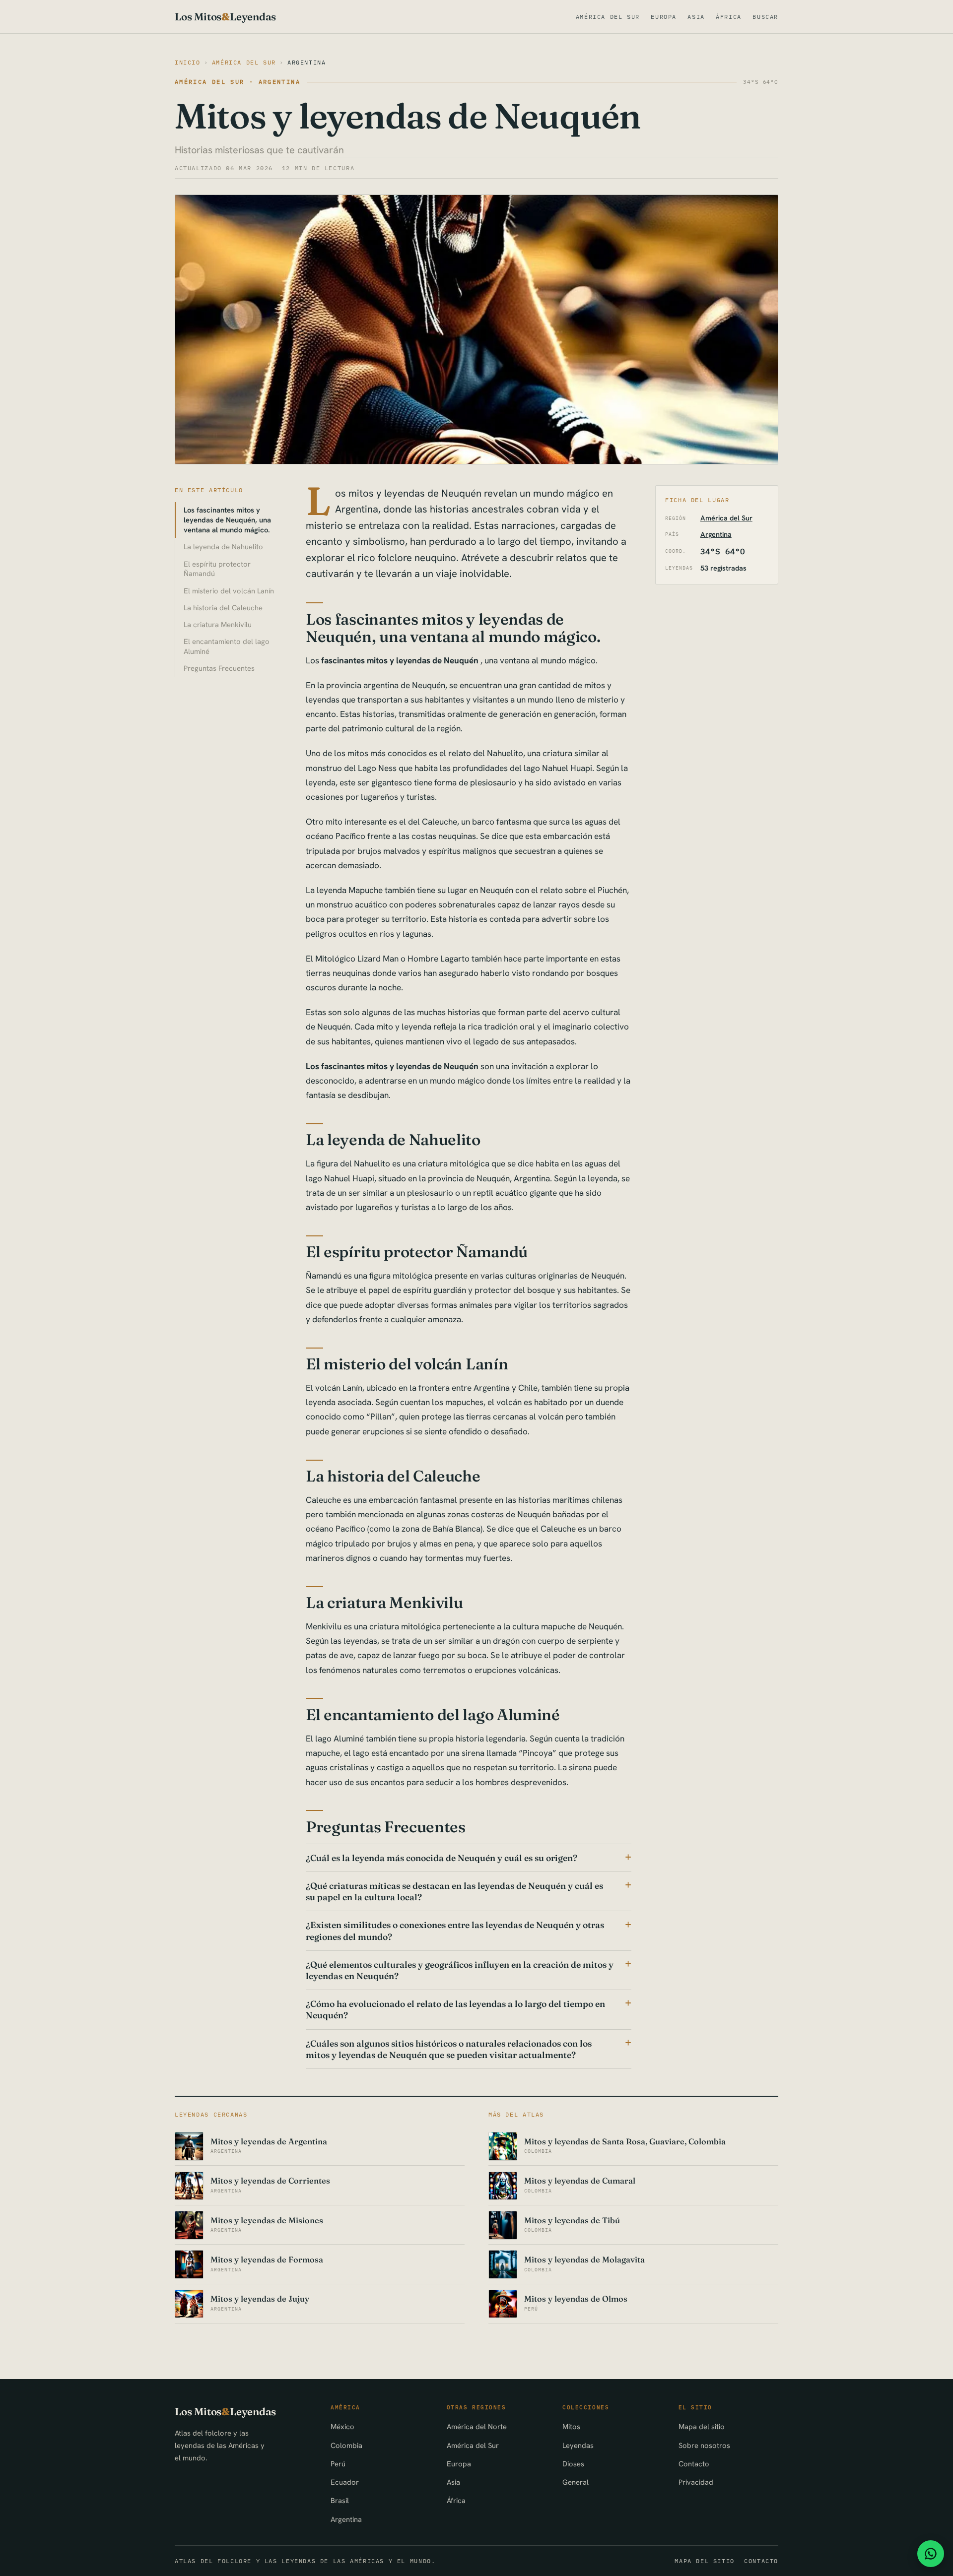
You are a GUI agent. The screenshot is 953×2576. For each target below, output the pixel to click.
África (729, 17)
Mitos (571, 2426)
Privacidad (696, 2482)
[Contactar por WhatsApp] (931, 2554)
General (576, 2482)
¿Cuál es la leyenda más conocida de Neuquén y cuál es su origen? (442, 1858)
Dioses (573, 2464)
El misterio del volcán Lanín (229, 591)
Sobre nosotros (704, 2445)
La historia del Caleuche (223, 608)
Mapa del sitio (702, 2426)
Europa (664, 17)
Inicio (188, 62)
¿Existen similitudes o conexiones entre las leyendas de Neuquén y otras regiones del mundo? (455, 1931)
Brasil (340, 2500)
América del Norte (477, 2426)
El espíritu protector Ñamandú (217, 569)
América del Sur (608, 17)
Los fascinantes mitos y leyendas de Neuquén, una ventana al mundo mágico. (227, 520)
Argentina (307, 62)
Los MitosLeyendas (225, 17)
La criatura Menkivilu (218, 624)
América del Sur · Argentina (238, 82)
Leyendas (578, 2445)
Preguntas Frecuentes (219, 668)
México (342, 2426)
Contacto (694, 2464)
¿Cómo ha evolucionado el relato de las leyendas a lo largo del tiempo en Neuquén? (455, 2009)
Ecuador (345, 2482)
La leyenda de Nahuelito (223, 547)
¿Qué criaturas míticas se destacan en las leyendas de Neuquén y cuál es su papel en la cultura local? (454, 1891)
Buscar (765, 17)
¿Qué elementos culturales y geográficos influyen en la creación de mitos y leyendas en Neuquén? (460, 1970)
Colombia (346, 2445)
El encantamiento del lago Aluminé (227, 646)
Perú (338, 2464)
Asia (696, 17)
